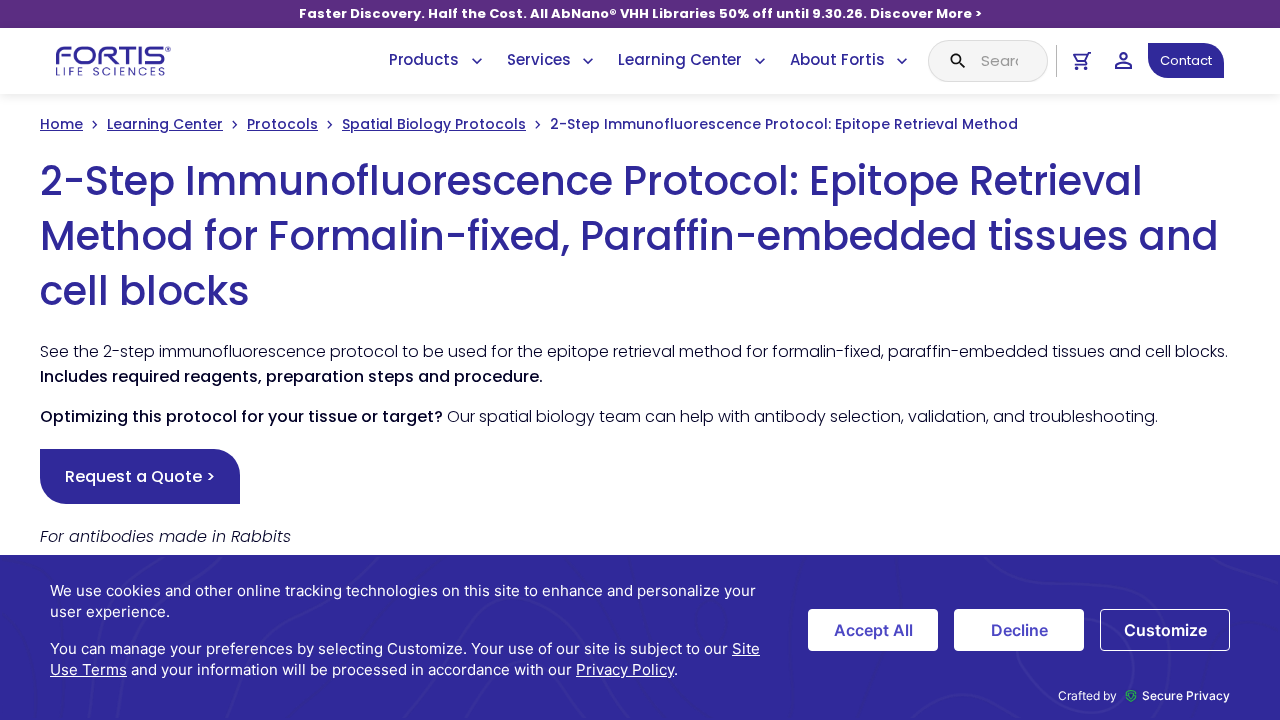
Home (61, 124)
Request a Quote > (140, 476)
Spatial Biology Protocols (434, 124)
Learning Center (680, 59)
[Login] (1123, 60)
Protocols (282, 124)
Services (538, 59)
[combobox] (988, 61)
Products (424, 59)
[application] (640, 637)
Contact (1186, 60)
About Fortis (837, 59)
